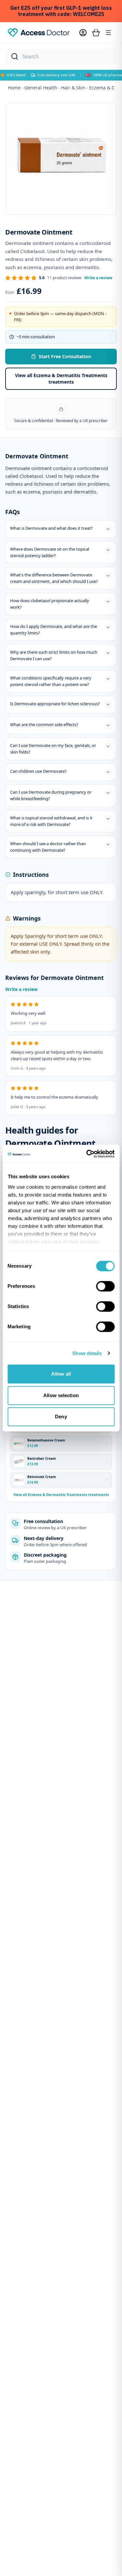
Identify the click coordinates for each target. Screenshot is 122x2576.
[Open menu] (108, 33)
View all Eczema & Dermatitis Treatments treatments (61, 379)
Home (14, 88)
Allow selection (61, 1395)
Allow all (61, 1374)
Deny (61, 1417)
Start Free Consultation (65, 356)
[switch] (105, 1286)
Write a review (98, 278)
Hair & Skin (73, 88)
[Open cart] (96, 33)
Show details (87, 1353)
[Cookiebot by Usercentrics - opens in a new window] (87, 1154)
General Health (41, 88)
